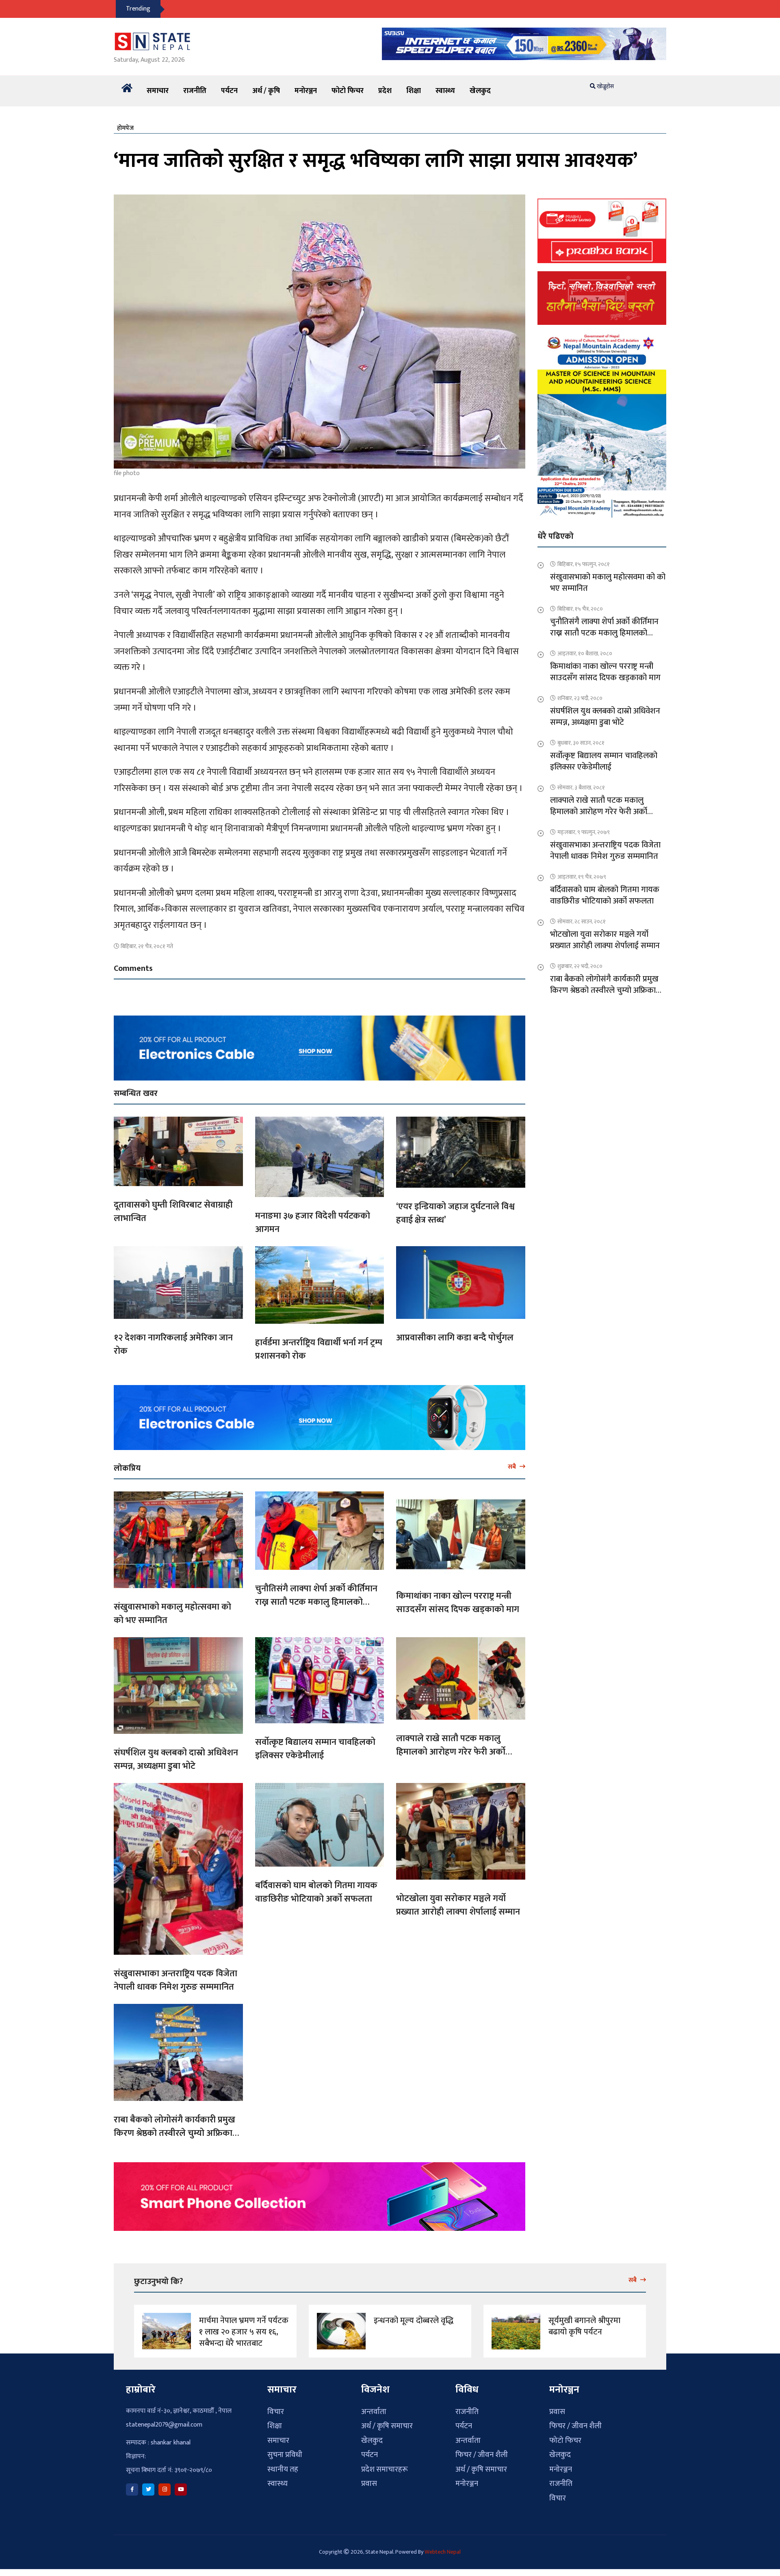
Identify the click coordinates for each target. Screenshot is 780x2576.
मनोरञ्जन (306, 91)
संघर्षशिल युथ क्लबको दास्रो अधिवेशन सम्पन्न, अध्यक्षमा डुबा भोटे (176, 1759)
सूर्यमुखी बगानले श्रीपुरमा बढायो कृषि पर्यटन (584, 2326)
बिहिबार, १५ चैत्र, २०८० (580, 609)
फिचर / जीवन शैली (482, 2455)
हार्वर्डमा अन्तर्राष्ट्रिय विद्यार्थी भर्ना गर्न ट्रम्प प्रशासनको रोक (319, 1349)
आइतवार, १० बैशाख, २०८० (585, 654)
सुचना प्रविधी (285, 2455)
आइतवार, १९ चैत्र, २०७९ (582, 877)
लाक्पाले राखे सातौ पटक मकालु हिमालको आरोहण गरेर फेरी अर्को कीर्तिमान (451, 1752)
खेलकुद (480, 91)
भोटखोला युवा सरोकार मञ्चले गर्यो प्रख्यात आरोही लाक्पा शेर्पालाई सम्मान (458, 1905)
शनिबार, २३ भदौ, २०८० (580, 698)
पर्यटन (229, 91)
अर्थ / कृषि (266, 91)
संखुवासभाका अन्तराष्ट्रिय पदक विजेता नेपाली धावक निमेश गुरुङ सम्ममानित (175, 1980)
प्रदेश (385, 91)
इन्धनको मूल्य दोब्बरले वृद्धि (414, 2321)
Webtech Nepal (443, 2552)
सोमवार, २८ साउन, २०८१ (582, 922)
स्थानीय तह (283, 2469)
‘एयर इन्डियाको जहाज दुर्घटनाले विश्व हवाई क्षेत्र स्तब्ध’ (455, 1213)
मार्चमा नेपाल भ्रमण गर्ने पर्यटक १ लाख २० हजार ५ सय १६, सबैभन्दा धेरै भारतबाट (244, 2332)
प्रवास (369, 2484)
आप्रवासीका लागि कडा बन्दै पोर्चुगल (455, 1338)
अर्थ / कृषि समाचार (387, 2426)
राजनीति (195, 91)
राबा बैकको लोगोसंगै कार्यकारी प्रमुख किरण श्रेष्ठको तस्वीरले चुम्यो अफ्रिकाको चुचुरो (178, 2133)
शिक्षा (414, 91)
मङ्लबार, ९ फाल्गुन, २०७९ (584, 832)
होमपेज (125, 128)
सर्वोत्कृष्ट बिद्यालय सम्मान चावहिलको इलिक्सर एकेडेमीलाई (315, 1749)
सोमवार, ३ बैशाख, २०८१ (581, 788)
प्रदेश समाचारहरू (385, 2469)
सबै (513, 1467)
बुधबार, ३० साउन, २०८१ (581, 743)
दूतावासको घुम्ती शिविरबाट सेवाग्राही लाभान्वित (173, 1212)
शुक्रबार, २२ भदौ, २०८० (580, 966)
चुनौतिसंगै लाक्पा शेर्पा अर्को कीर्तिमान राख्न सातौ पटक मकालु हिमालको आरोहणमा (316, 1602)
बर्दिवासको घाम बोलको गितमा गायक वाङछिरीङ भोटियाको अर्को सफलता (316, 1892)
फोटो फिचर (348, 91)
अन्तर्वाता (374, 2412)
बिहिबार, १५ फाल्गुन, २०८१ (584, 564)
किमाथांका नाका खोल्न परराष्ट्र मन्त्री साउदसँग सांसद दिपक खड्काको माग (458, 1603)
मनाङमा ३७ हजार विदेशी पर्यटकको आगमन (313, 1223)
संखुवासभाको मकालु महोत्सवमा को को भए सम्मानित (172, 1614)
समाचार (158, 91)
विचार (276, 2412)
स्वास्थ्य (445, 91)
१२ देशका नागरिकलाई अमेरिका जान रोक (173, 1344)
